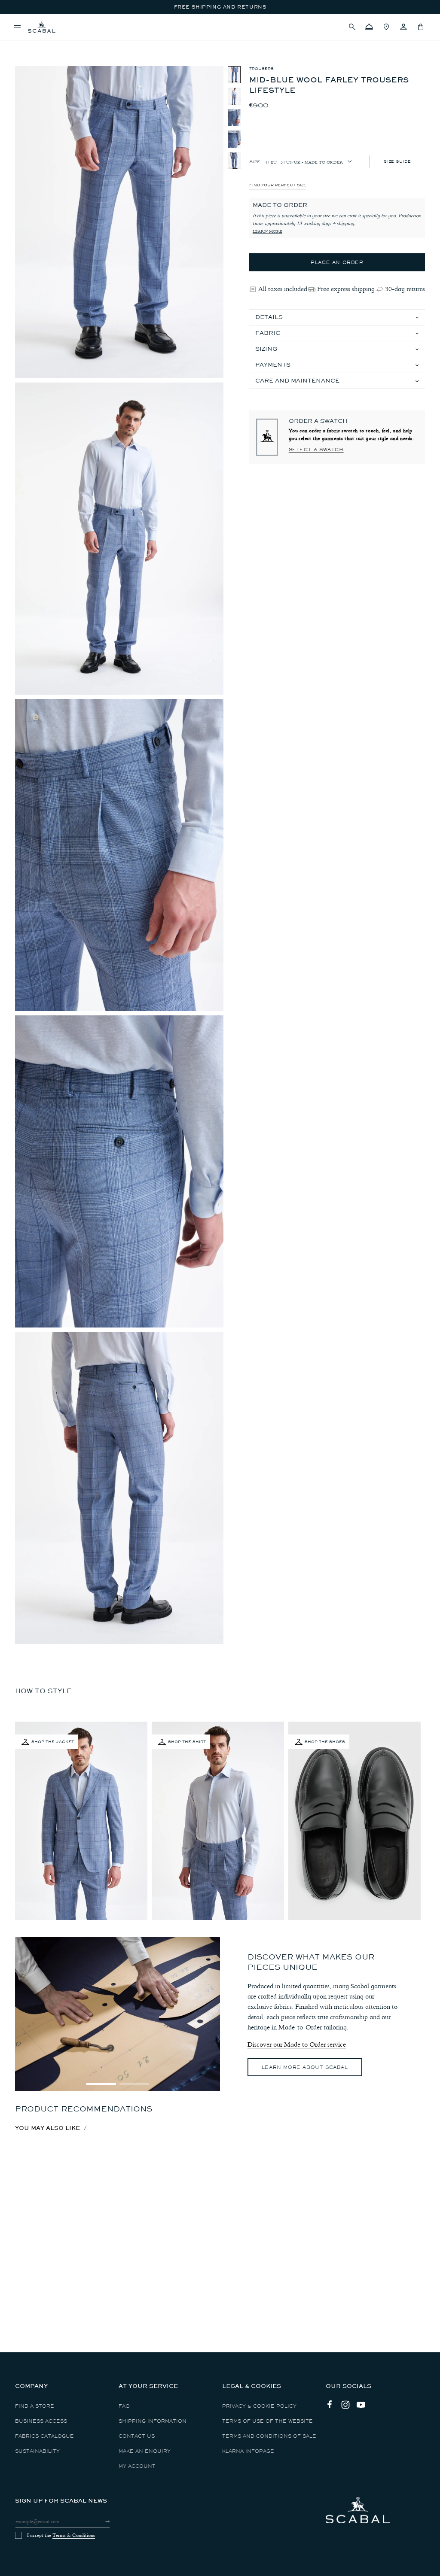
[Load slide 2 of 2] (134, 2084)
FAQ (124, 2406)
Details (269, 317)
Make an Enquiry (145, 2451)
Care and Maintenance (297, 381)
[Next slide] (209, 2084)
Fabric (268, 333)
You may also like (47, 2128)
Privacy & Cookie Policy (259, 2406)
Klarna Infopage (248, 2451)
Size (255, 161)
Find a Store (35, 2406)
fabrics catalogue (44, 2436)
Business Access (41, 2421)
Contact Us (137, 2436)
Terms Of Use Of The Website (267, 2421)
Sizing (266, 349)
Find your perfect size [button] (278, 185)
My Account (137, 2466)
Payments (273, 365)
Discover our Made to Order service (297, 2044)
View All (27, 41)
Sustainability (37, 2451)
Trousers (261, 69)
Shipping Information (153, 2421)
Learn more (267, 231)
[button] (352, 27)
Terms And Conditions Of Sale (269, 2436)
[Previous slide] (26, 2084)
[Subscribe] (100, 2521)
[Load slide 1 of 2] (101, 2084)
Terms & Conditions (74, 2535)
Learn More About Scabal (305, 2067)
